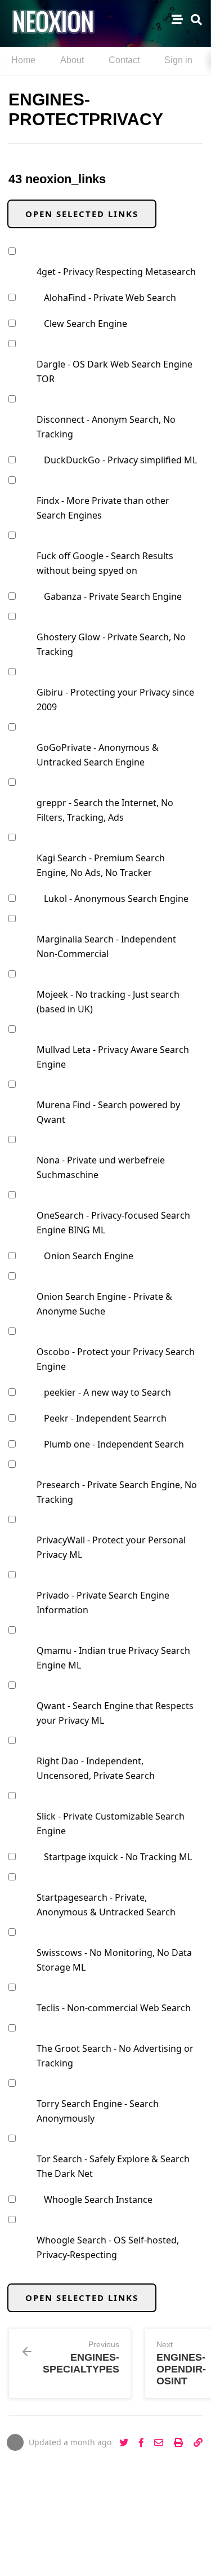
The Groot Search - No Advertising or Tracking (115, 2056)
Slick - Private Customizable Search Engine (111, 1823)
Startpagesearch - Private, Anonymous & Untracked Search (106, 1905)
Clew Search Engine (86, 324)
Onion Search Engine (89, 1256)
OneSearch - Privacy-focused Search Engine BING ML (113, 1223)
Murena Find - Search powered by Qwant (108, 1112)
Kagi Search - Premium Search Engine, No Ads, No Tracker (101, 865)
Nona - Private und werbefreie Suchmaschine (101, 1167)
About (72, 60)
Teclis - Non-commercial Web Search (114, 2008)
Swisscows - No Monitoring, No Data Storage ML (114, 1960)
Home (23, 60)
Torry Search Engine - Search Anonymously (98, 2111)
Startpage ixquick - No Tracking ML (118, 1857)
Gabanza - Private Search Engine (113, 596)
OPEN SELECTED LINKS (82, 214)
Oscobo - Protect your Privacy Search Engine (116, 1359)
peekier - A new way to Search (107, 1392)
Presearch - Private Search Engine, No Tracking (117, 1492)
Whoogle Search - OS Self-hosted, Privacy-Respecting (108, 2247)
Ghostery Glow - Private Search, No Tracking (111, 644)
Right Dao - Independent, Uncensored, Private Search (96, 1768)
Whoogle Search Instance (98, 2199)
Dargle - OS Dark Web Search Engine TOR (115, 371)
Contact (124, 60)
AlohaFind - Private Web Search (110, 298)
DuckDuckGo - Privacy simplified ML (120, 460)
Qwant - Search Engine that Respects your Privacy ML (115, 1713)
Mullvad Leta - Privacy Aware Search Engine (113, 1057)
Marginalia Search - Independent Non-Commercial (106, 946)
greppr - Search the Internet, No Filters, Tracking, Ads (105, 810)
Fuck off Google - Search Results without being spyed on (105, 563)
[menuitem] (23, 61)
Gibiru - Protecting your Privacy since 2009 (115, 700)
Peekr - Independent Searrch (105, 1418)
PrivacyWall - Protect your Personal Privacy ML (111, 1547)
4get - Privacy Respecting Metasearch (116, 272)
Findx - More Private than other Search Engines (103, 508)
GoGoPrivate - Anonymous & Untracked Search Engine (98, 755)
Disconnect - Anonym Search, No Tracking (106, 427)
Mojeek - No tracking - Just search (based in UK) (108, 1002)
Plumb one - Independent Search (114, 1444)
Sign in (178, 60)
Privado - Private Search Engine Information (103, 1603)
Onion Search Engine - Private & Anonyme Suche (104, 1304)
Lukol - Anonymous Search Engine (116, 898)
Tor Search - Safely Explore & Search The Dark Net (113, 2166)
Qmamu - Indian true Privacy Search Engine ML (113, 1658)
